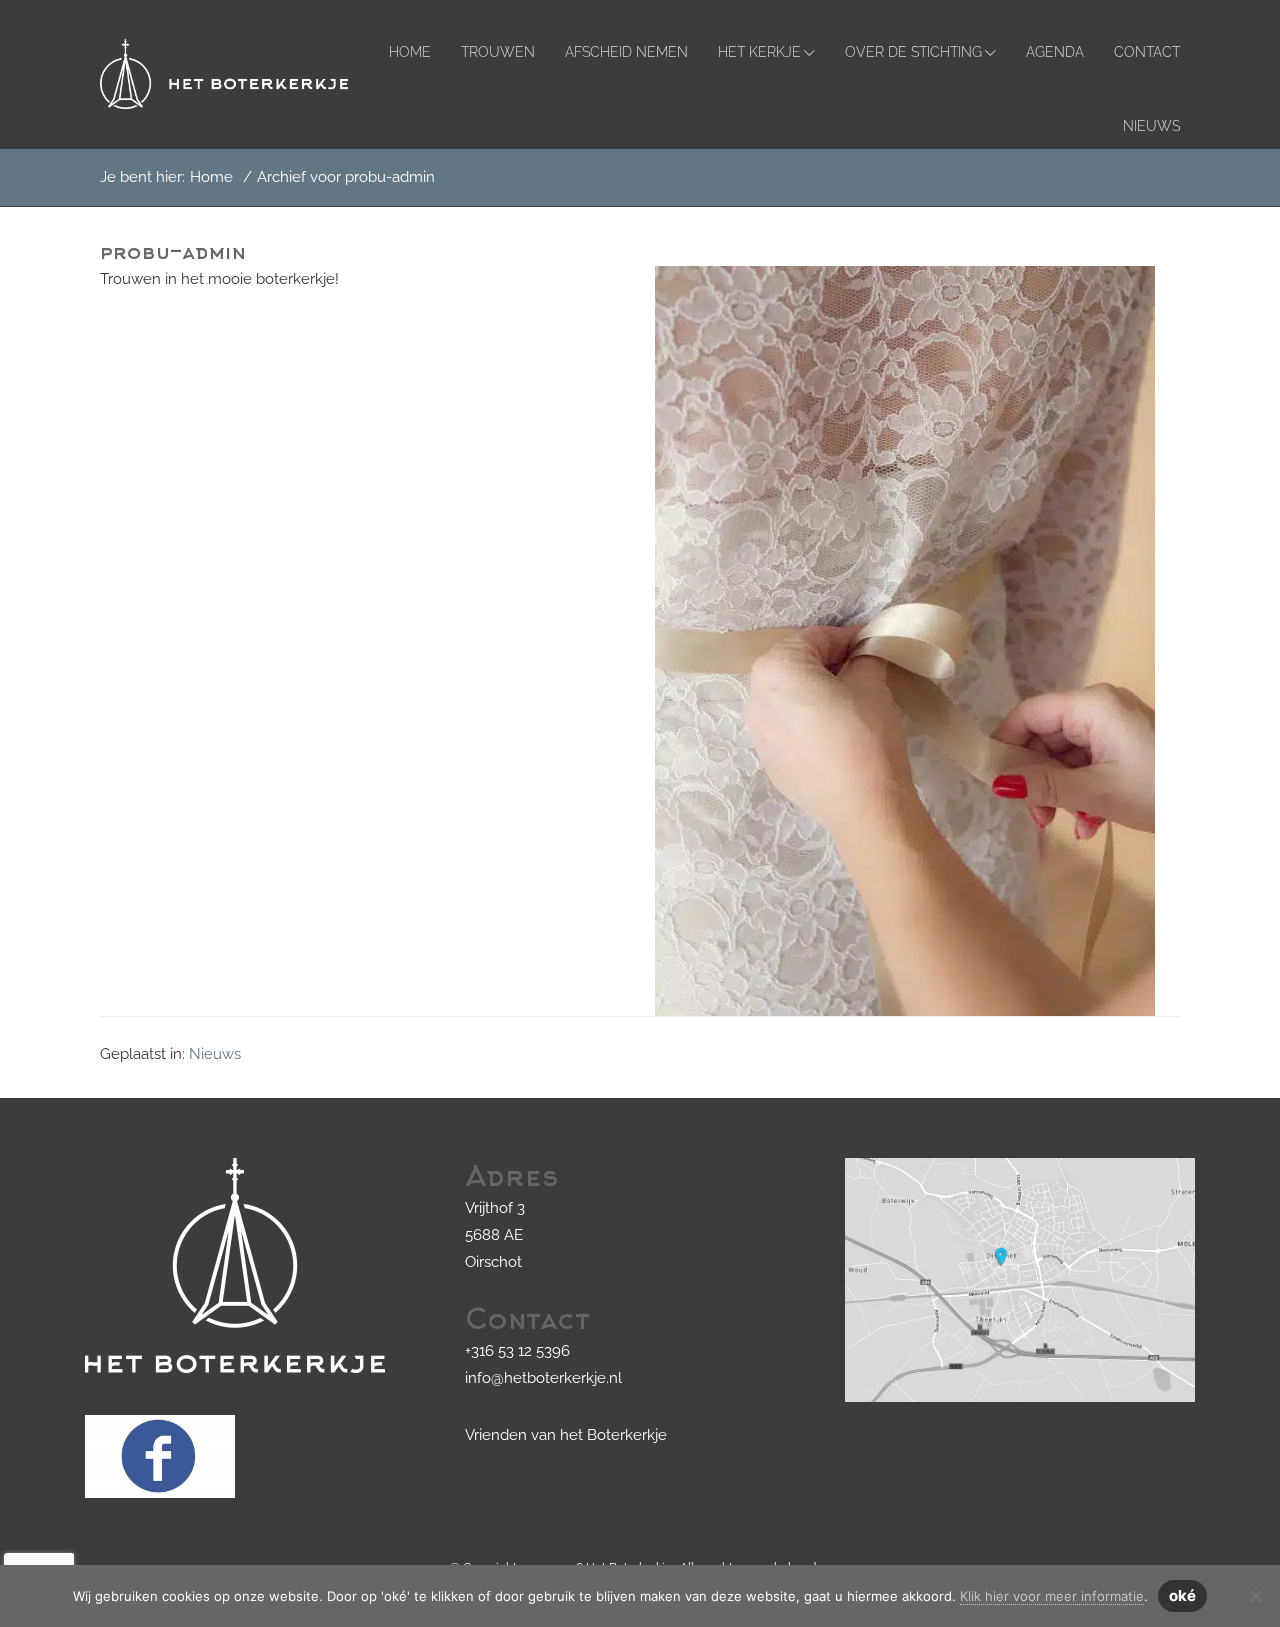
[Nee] (1255, 1596)
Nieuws (215, 1054)
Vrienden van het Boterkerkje (566, 1435)
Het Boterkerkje (119, 33)
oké (1182, 1595)
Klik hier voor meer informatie (1052, 1596)
